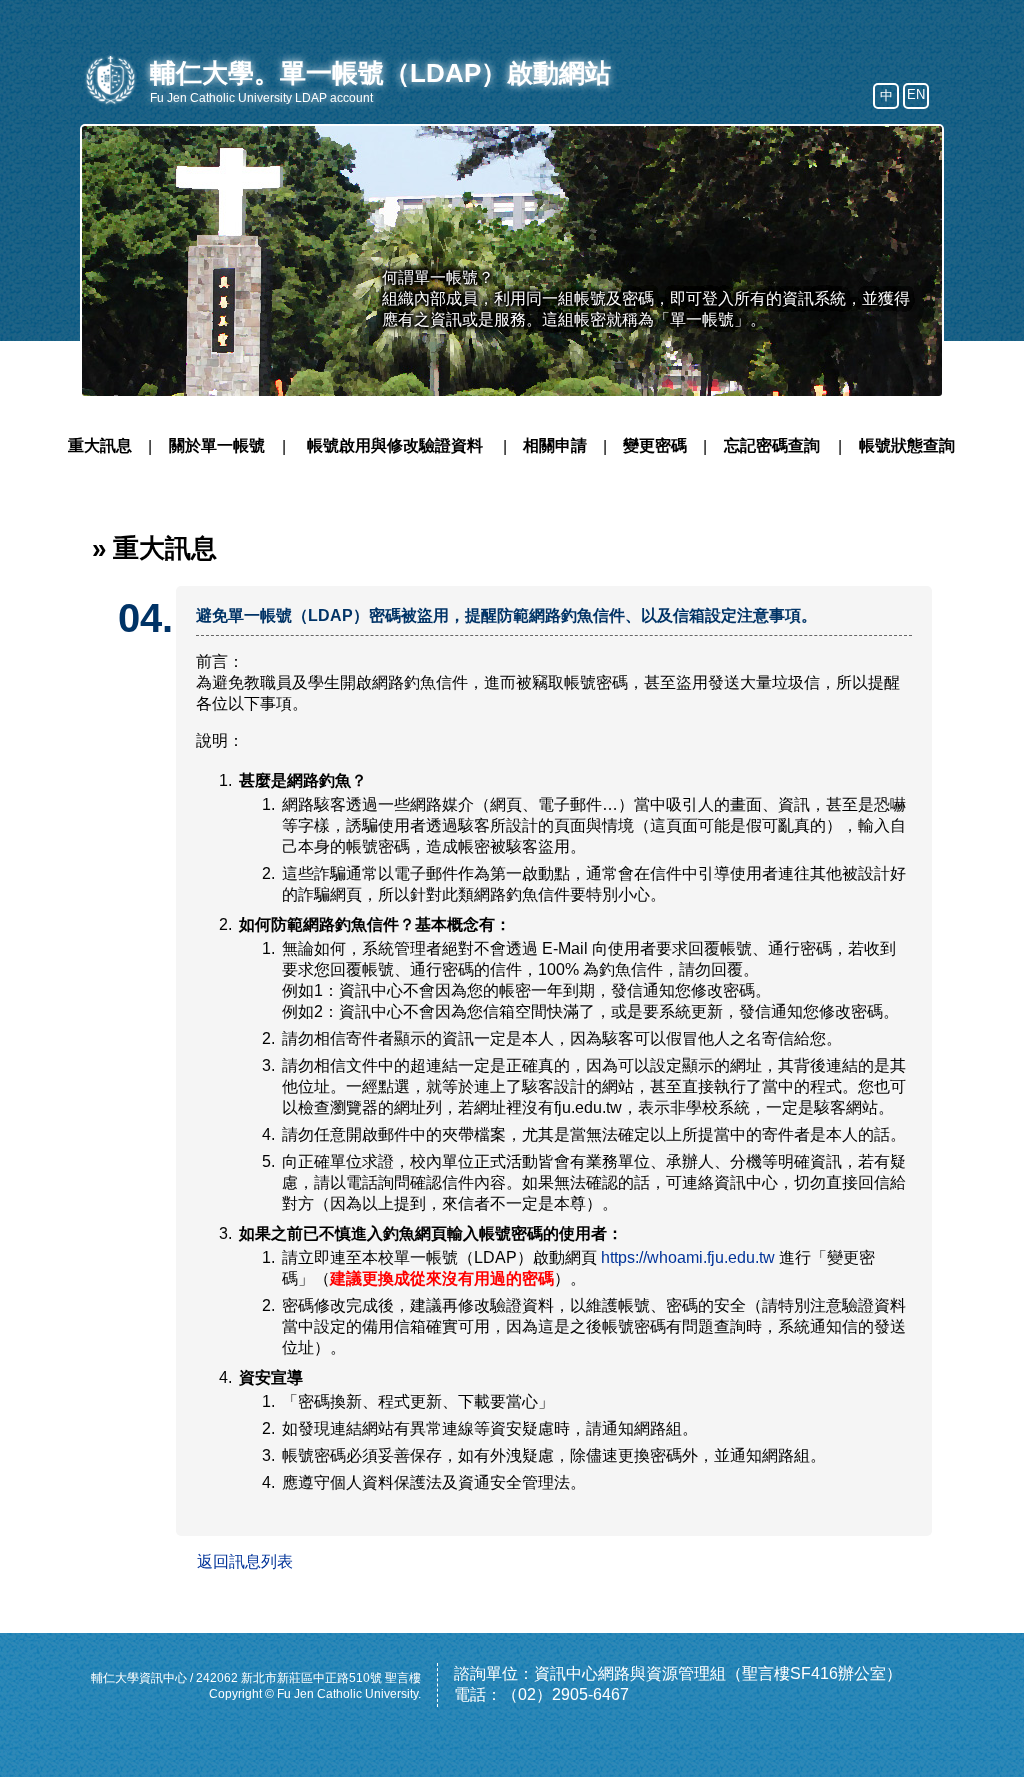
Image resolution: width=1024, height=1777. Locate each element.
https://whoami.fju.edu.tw (688, 1257)
